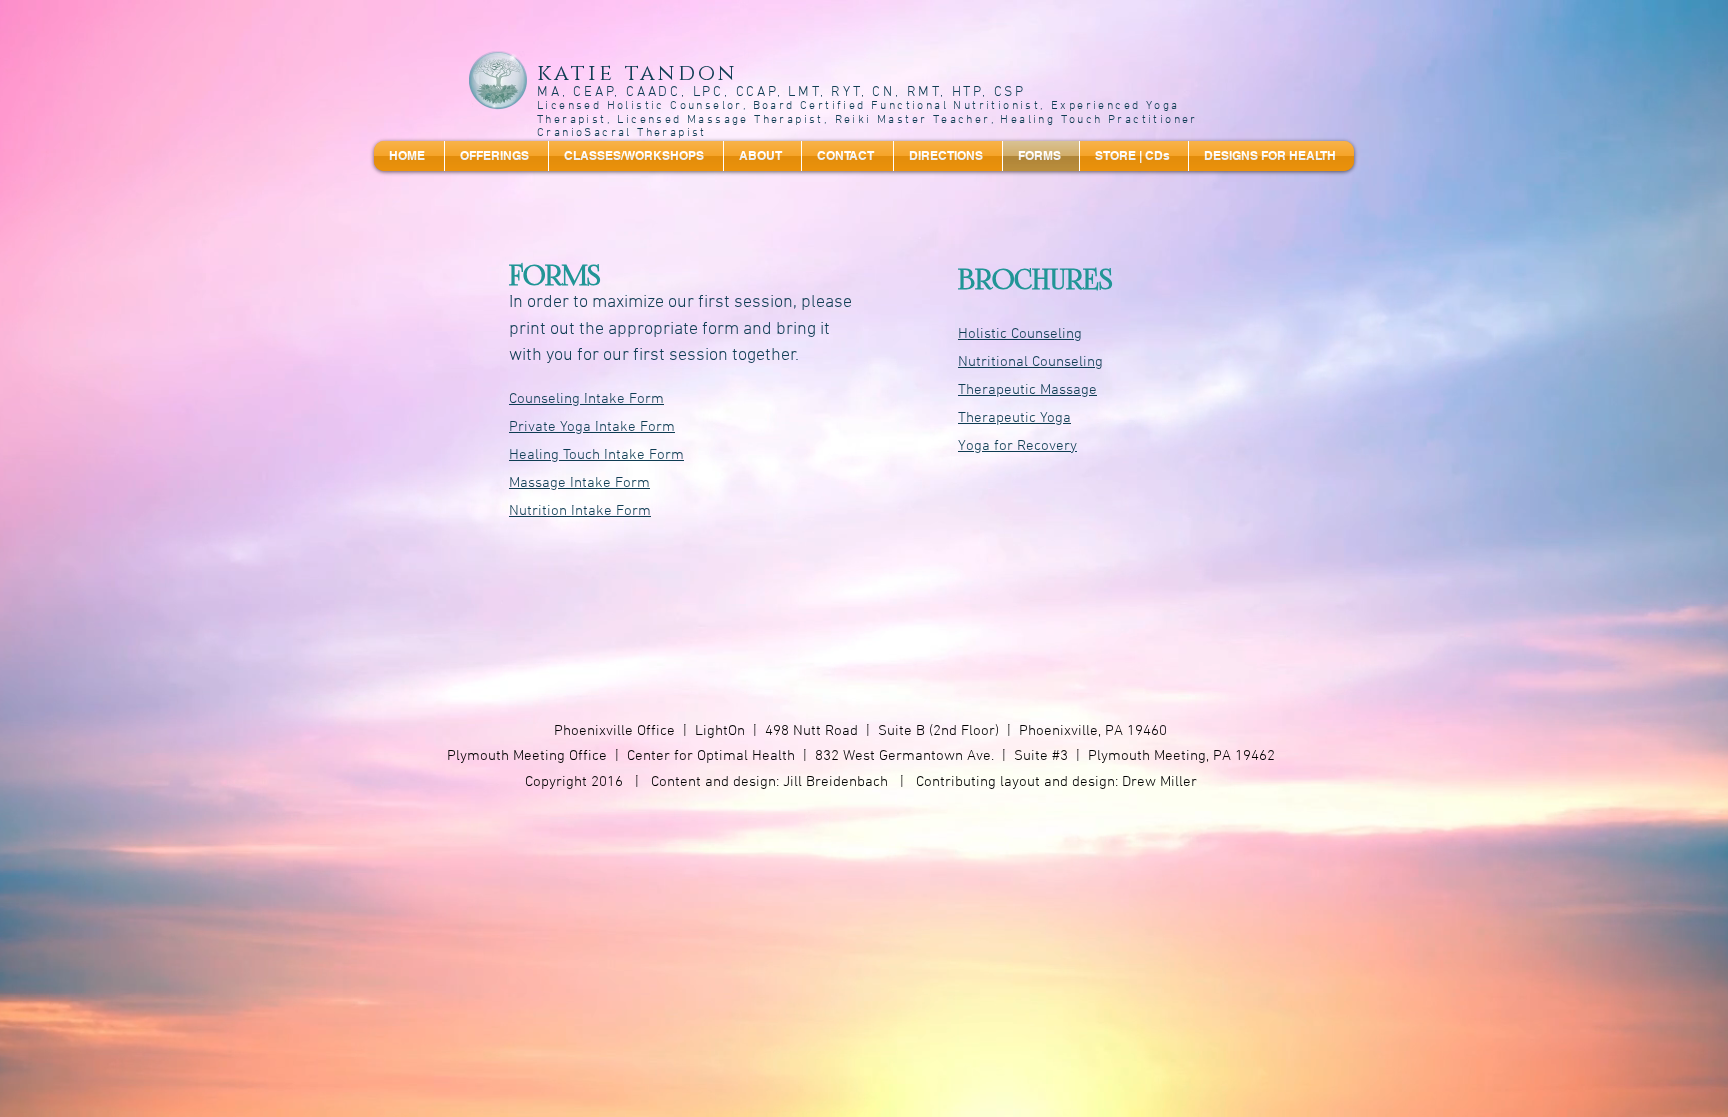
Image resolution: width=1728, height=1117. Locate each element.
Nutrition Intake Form (580, 511)
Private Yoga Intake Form (592, 427)
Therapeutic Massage (1027, 390)
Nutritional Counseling (1030, 362)
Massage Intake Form (579, 483)
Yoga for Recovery (1017, 446)
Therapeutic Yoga (1014, 418)
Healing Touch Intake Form (596, 455)
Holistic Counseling (1020, 334)
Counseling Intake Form (586, 399)
